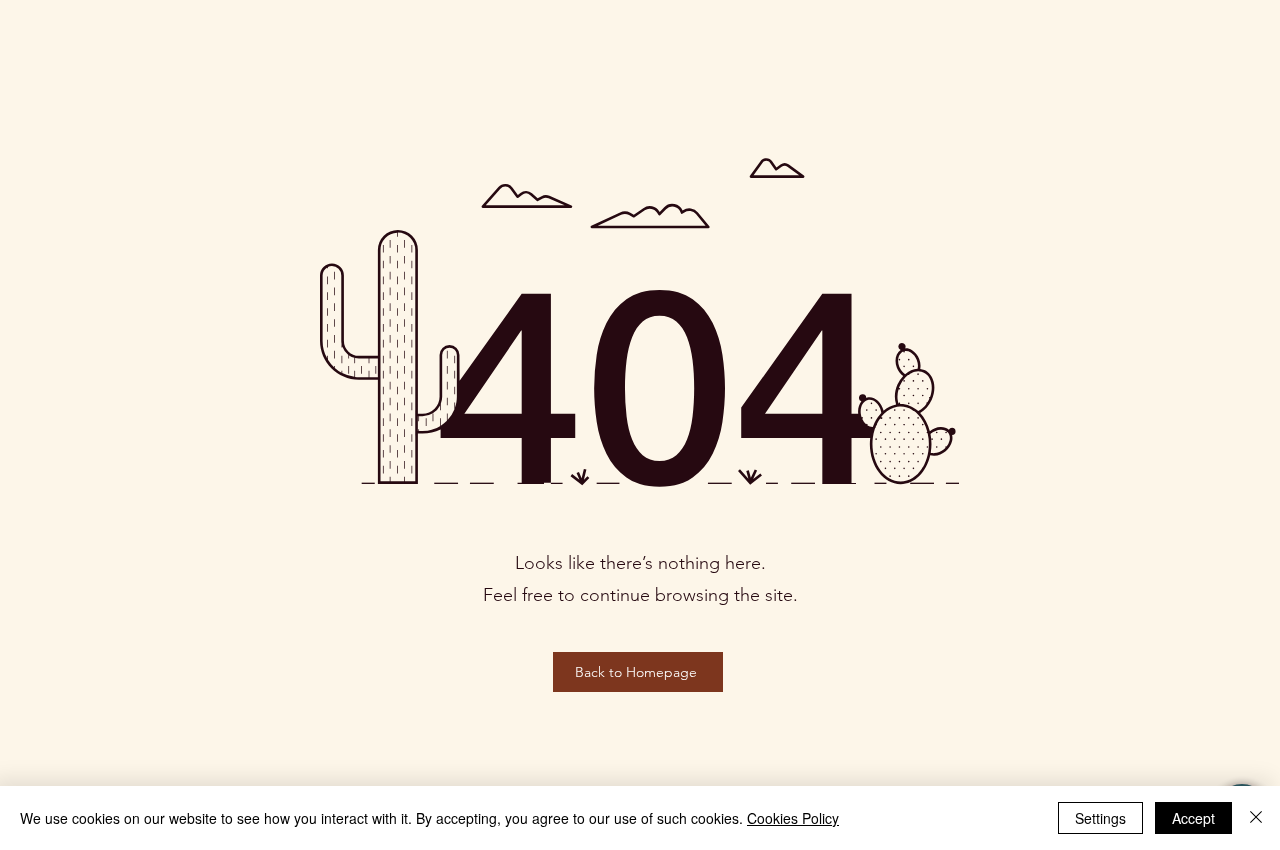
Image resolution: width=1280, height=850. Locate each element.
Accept (1193, 818)
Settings (1100, 818)
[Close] (1256, 818)
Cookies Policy (793, 818)
